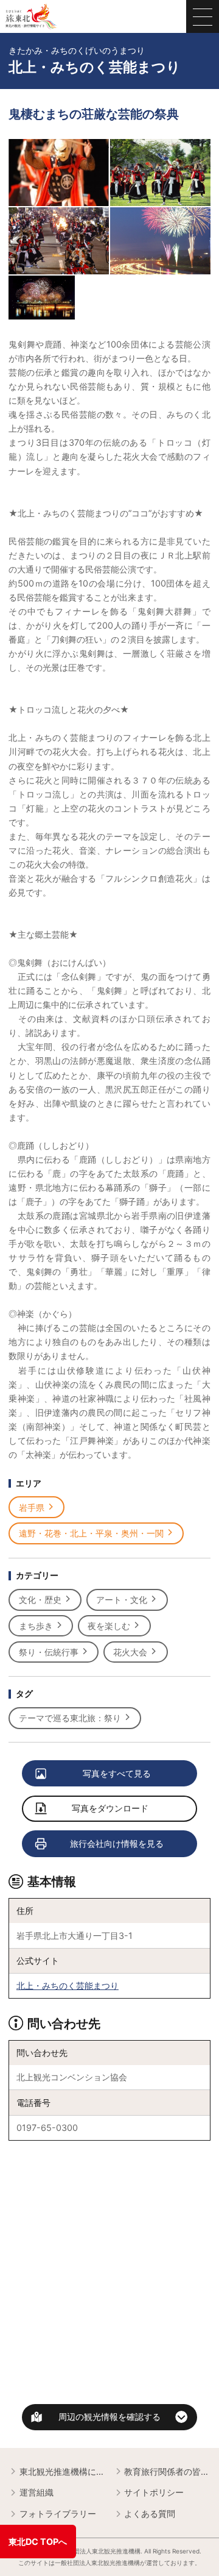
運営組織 (36, 2492)
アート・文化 (122, 1600)
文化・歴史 (40, 1600)
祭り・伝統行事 (49, 1652)
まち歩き (36, 1626)
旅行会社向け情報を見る (117, 1843)
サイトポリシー (154, 2492)
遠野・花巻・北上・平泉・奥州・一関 (91, 1533)
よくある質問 (150, 2514)
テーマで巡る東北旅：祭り (70, 1718)
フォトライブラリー (58, 2514)
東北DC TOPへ (38, 2542)
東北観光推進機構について (62, 2471)
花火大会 (130, 1652)
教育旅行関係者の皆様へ (167, 2471)
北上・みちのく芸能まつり (68, 1986)
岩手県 (32, 1507)
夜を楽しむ (109, 1626)
